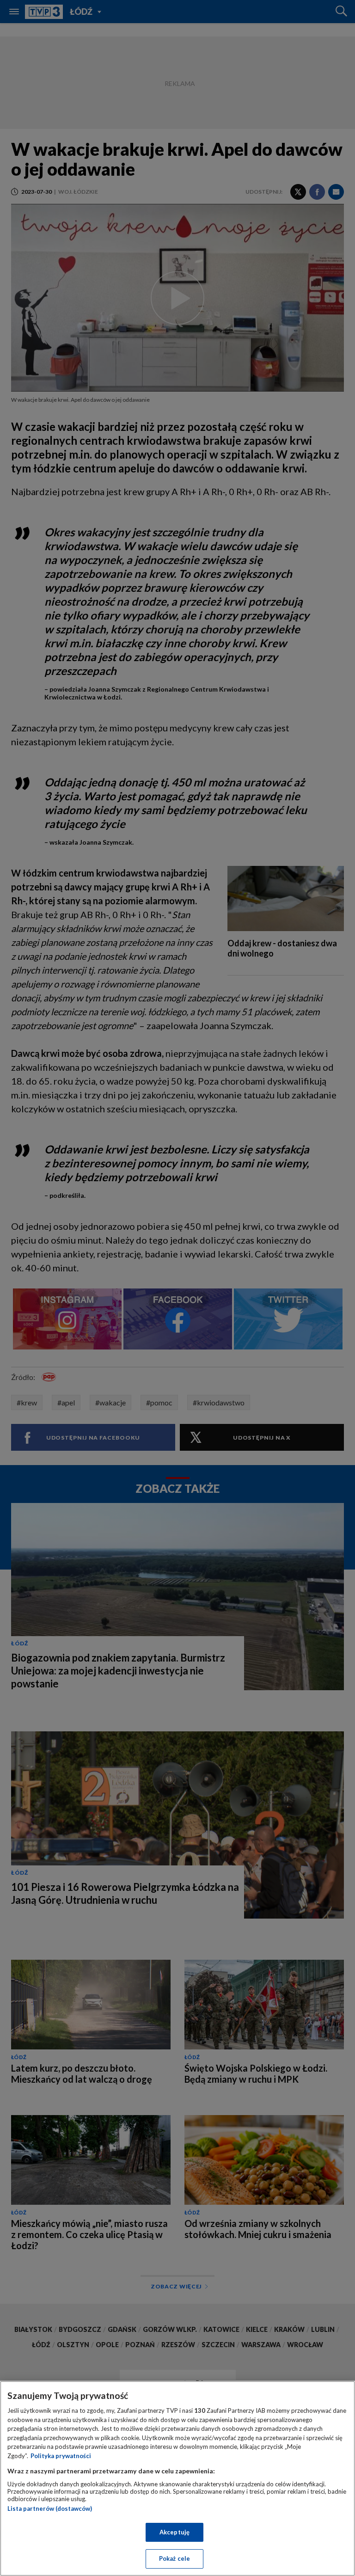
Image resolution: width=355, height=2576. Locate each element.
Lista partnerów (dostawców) (50, 2509)
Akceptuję (174, 2532)
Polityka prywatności (61, 2456)
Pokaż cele (174, 2558)
